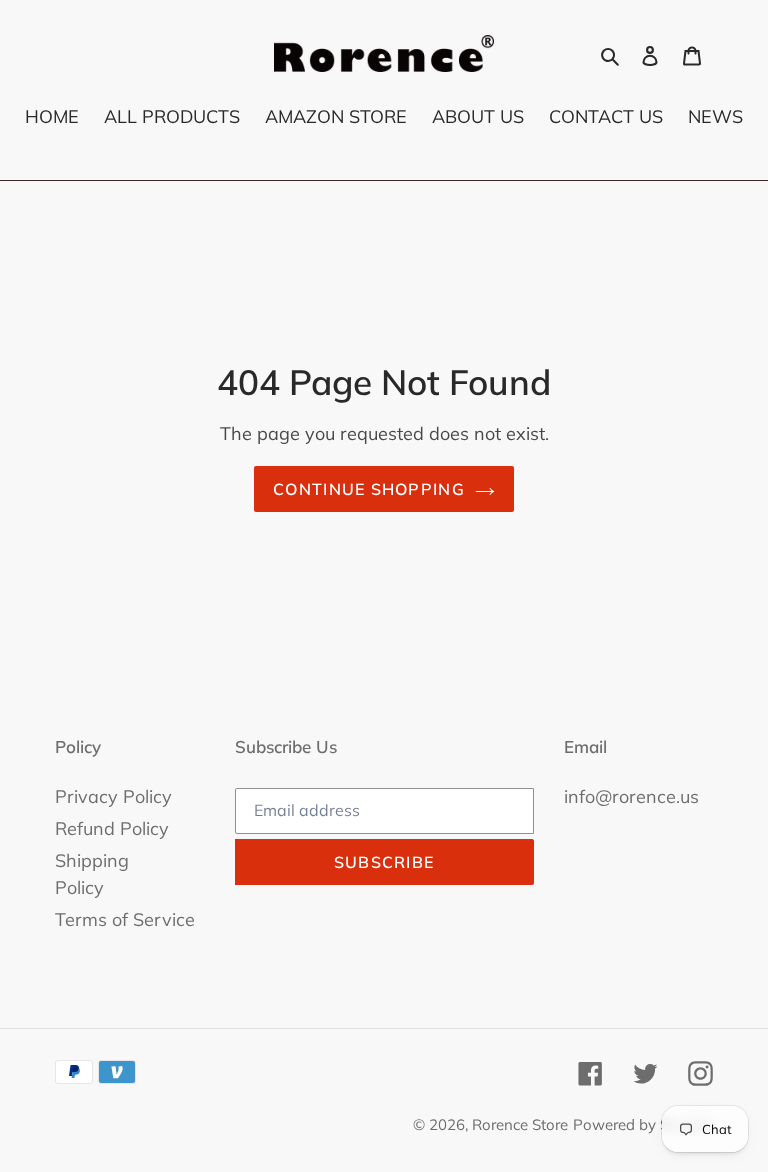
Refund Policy (112, 828)
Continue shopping (369, 489)
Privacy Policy (113, 796)
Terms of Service (125, 919)
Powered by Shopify (643, 1124)
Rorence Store (520, 1124)
